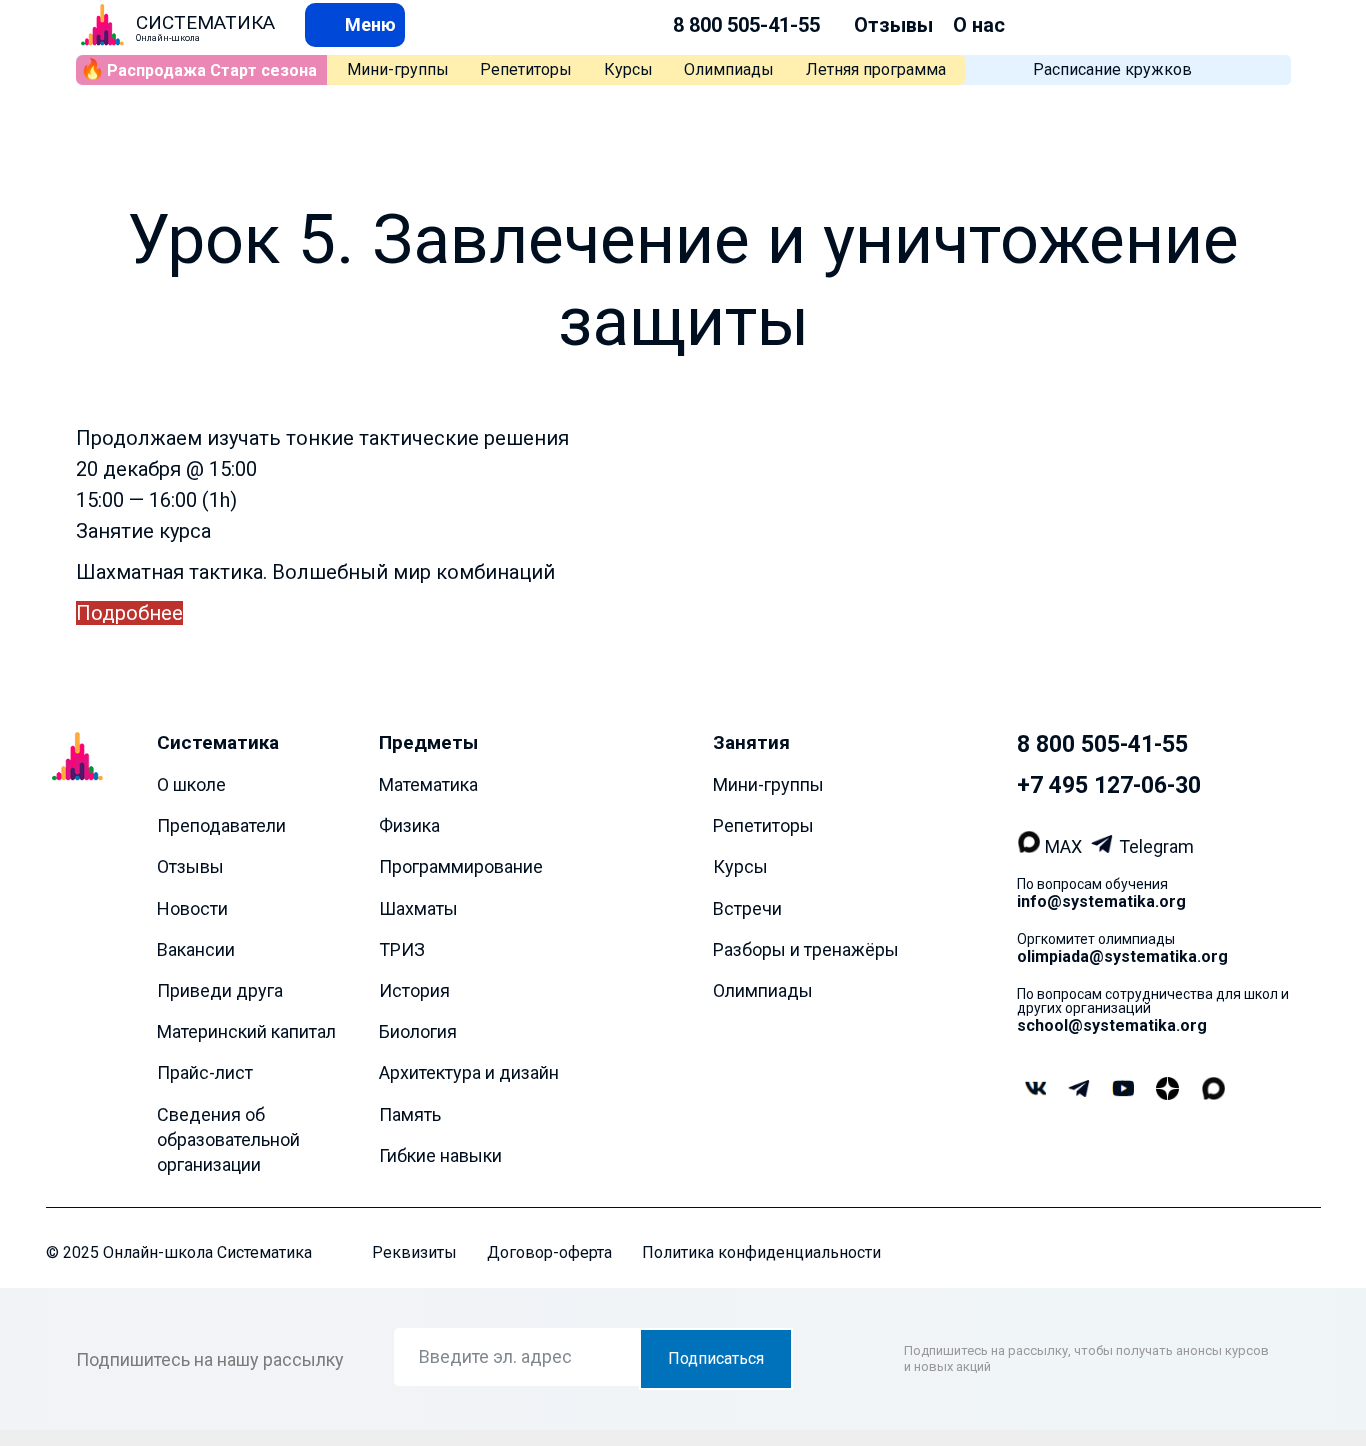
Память (410, 1114)
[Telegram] (1104, 846)
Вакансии (196, 949)
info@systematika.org (1101, 901)
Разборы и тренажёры (806, 949)
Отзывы (893, 25)
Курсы (628, 69)
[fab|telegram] (1079, 1090)
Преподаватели (221, 825)
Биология (418, 1031)
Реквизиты (414, 1252)
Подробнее (129, 613)
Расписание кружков (1112, 69)
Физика (409, 825)
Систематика (218, 742)
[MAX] (1031, 846)
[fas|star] (1167, 1090)
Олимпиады (729, 69)
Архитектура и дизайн (469, 1073)
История (414, 990)
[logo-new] (102, 25)
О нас (979, 25)
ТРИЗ (402, 949)
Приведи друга (220, 990)
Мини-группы (398, 69)
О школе (191, 784)
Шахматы (418, 908)
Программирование (461, 867)
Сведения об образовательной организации (228, 1139)
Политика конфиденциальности (761, 1252)
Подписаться (716, 1359)
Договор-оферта (549, 1252)
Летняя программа (876, 69)
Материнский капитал (246, 1031)
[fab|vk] (1035, 1090)
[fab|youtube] (1123, 1090)
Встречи (747, 908)
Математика (428, 784)
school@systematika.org (1112, 1025)
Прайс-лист (205, 1073)
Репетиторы (526, 69)
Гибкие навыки (440, 1155)
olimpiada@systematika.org (1122, 956)
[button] (355, 24)
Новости (192, 908)
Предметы (428, 742)
